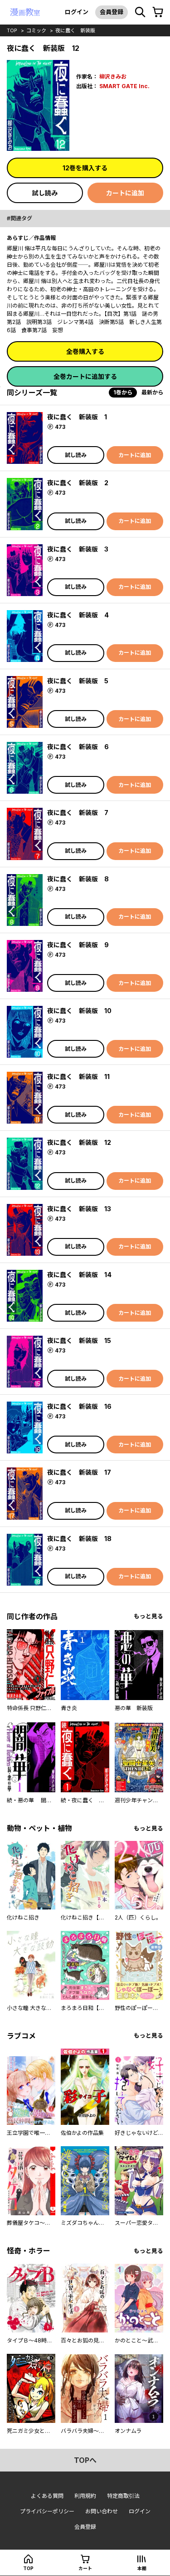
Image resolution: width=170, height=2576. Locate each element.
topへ (85, 2460)
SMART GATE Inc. (124, 86)
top (12, 30)
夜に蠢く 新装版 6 (78, 747)
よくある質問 (47, 2496)
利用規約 (85, 2496)
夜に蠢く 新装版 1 (77, 417)
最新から (152, 392)
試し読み (45, 193)
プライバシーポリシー (47, 2511)
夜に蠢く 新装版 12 (79, 1142)
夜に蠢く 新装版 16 (79, 1406)
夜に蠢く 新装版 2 (78, 483)
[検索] (140, 12)
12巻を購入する (85, 168)
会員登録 (112, 12)
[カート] (158, 12)
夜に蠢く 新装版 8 (78, 879)
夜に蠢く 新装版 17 (79, 1472)
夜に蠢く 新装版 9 (78, 945)
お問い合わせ (102, 2511)
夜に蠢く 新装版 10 (79, 1011)
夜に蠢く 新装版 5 (78, 681)
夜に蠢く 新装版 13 (79, 1209)
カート (85, 2568)
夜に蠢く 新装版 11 (78, 1077)
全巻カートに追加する (85, 376)
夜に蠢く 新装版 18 (79, 1539)
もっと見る (148, 1616)
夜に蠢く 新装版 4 (78, 615)
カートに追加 (125, 193)
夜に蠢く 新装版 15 (79, 1340)
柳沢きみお (113, 77)
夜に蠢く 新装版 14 (79, 1275)
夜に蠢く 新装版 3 (78, 549)
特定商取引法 (123, 2496)
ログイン (77, 12)
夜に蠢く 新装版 (75, 30)
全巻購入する (85, 351)
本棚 (142, 2568)
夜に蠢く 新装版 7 (78, 813)
